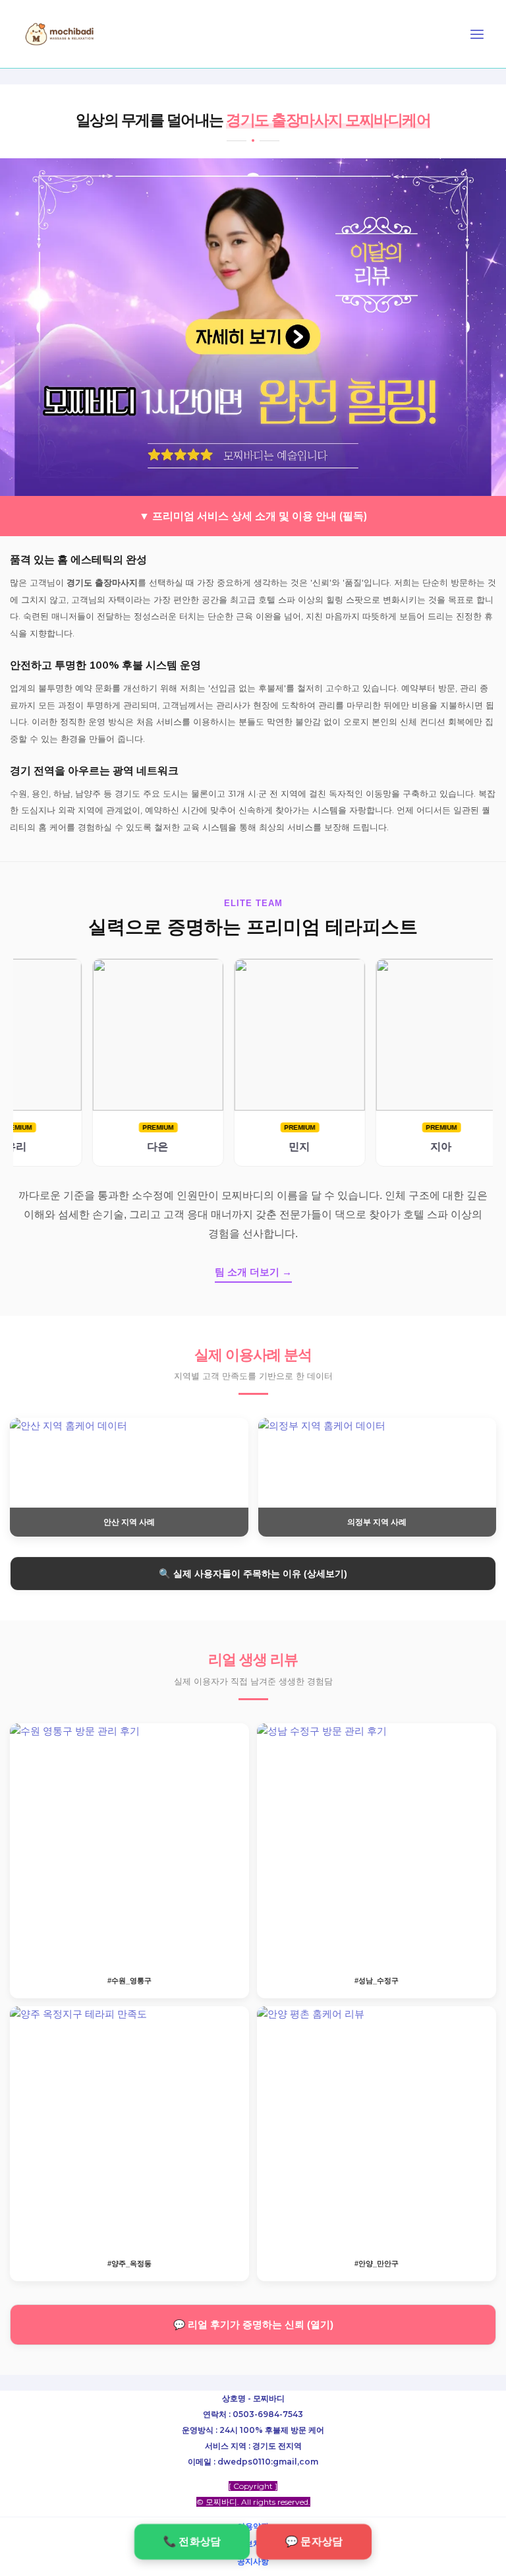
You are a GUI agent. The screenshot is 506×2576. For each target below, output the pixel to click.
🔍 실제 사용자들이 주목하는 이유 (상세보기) (253, 1574)
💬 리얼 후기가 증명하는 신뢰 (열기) (253, 2325)
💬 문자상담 (314, 2541)
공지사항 (253, 2561)
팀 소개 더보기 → (253, 1272)
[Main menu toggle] (477, 34)
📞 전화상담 (192, 2541)
